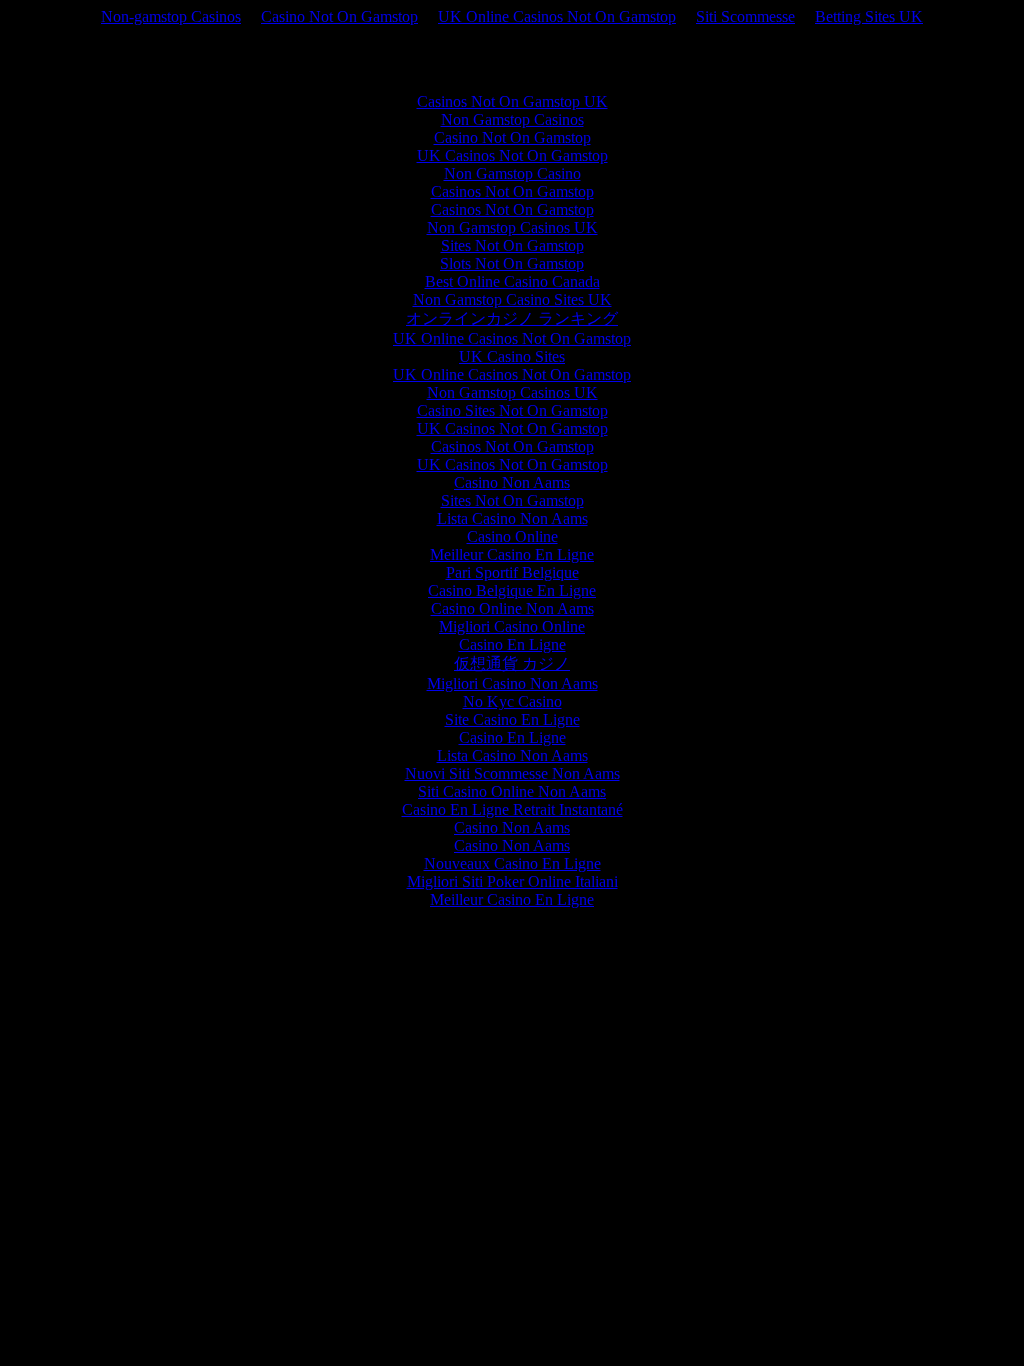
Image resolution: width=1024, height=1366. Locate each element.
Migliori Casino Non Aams (512, 683)
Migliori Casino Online (512, 626)
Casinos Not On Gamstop (512, 191)
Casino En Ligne (512, 644)
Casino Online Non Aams (512, 608)
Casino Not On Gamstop (339, 16)
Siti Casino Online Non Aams (512, 791)
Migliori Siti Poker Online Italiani (512, 881)
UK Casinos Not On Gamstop (512, 155)
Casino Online (512, 536)
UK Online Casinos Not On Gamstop (557, 16)
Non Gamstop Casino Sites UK (512, 299)
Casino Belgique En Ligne (512, 590)
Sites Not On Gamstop (512, 245)
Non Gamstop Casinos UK (512, 227)
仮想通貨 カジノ (512, 663)
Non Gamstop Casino (512, 173)
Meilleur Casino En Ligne (512, 554)
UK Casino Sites (512, 356)
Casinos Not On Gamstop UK (512, 101)
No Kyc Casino (512, 701)
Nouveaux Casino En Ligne (512, 863)
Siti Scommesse (745, 16)
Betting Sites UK (869, 16)
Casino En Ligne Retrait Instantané (512, 809)
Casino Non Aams (512, 482)
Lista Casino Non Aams (512, 518)
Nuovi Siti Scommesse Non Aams (512, 773)
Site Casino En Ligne (512, 719)
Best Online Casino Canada (512, 281)
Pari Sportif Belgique (512, 572)
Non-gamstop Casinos (171, 16)
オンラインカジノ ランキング (512, 318)
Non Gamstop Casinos (512, 119)
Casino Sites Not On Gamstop (512, 410)
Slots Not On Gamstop (512, 263)
